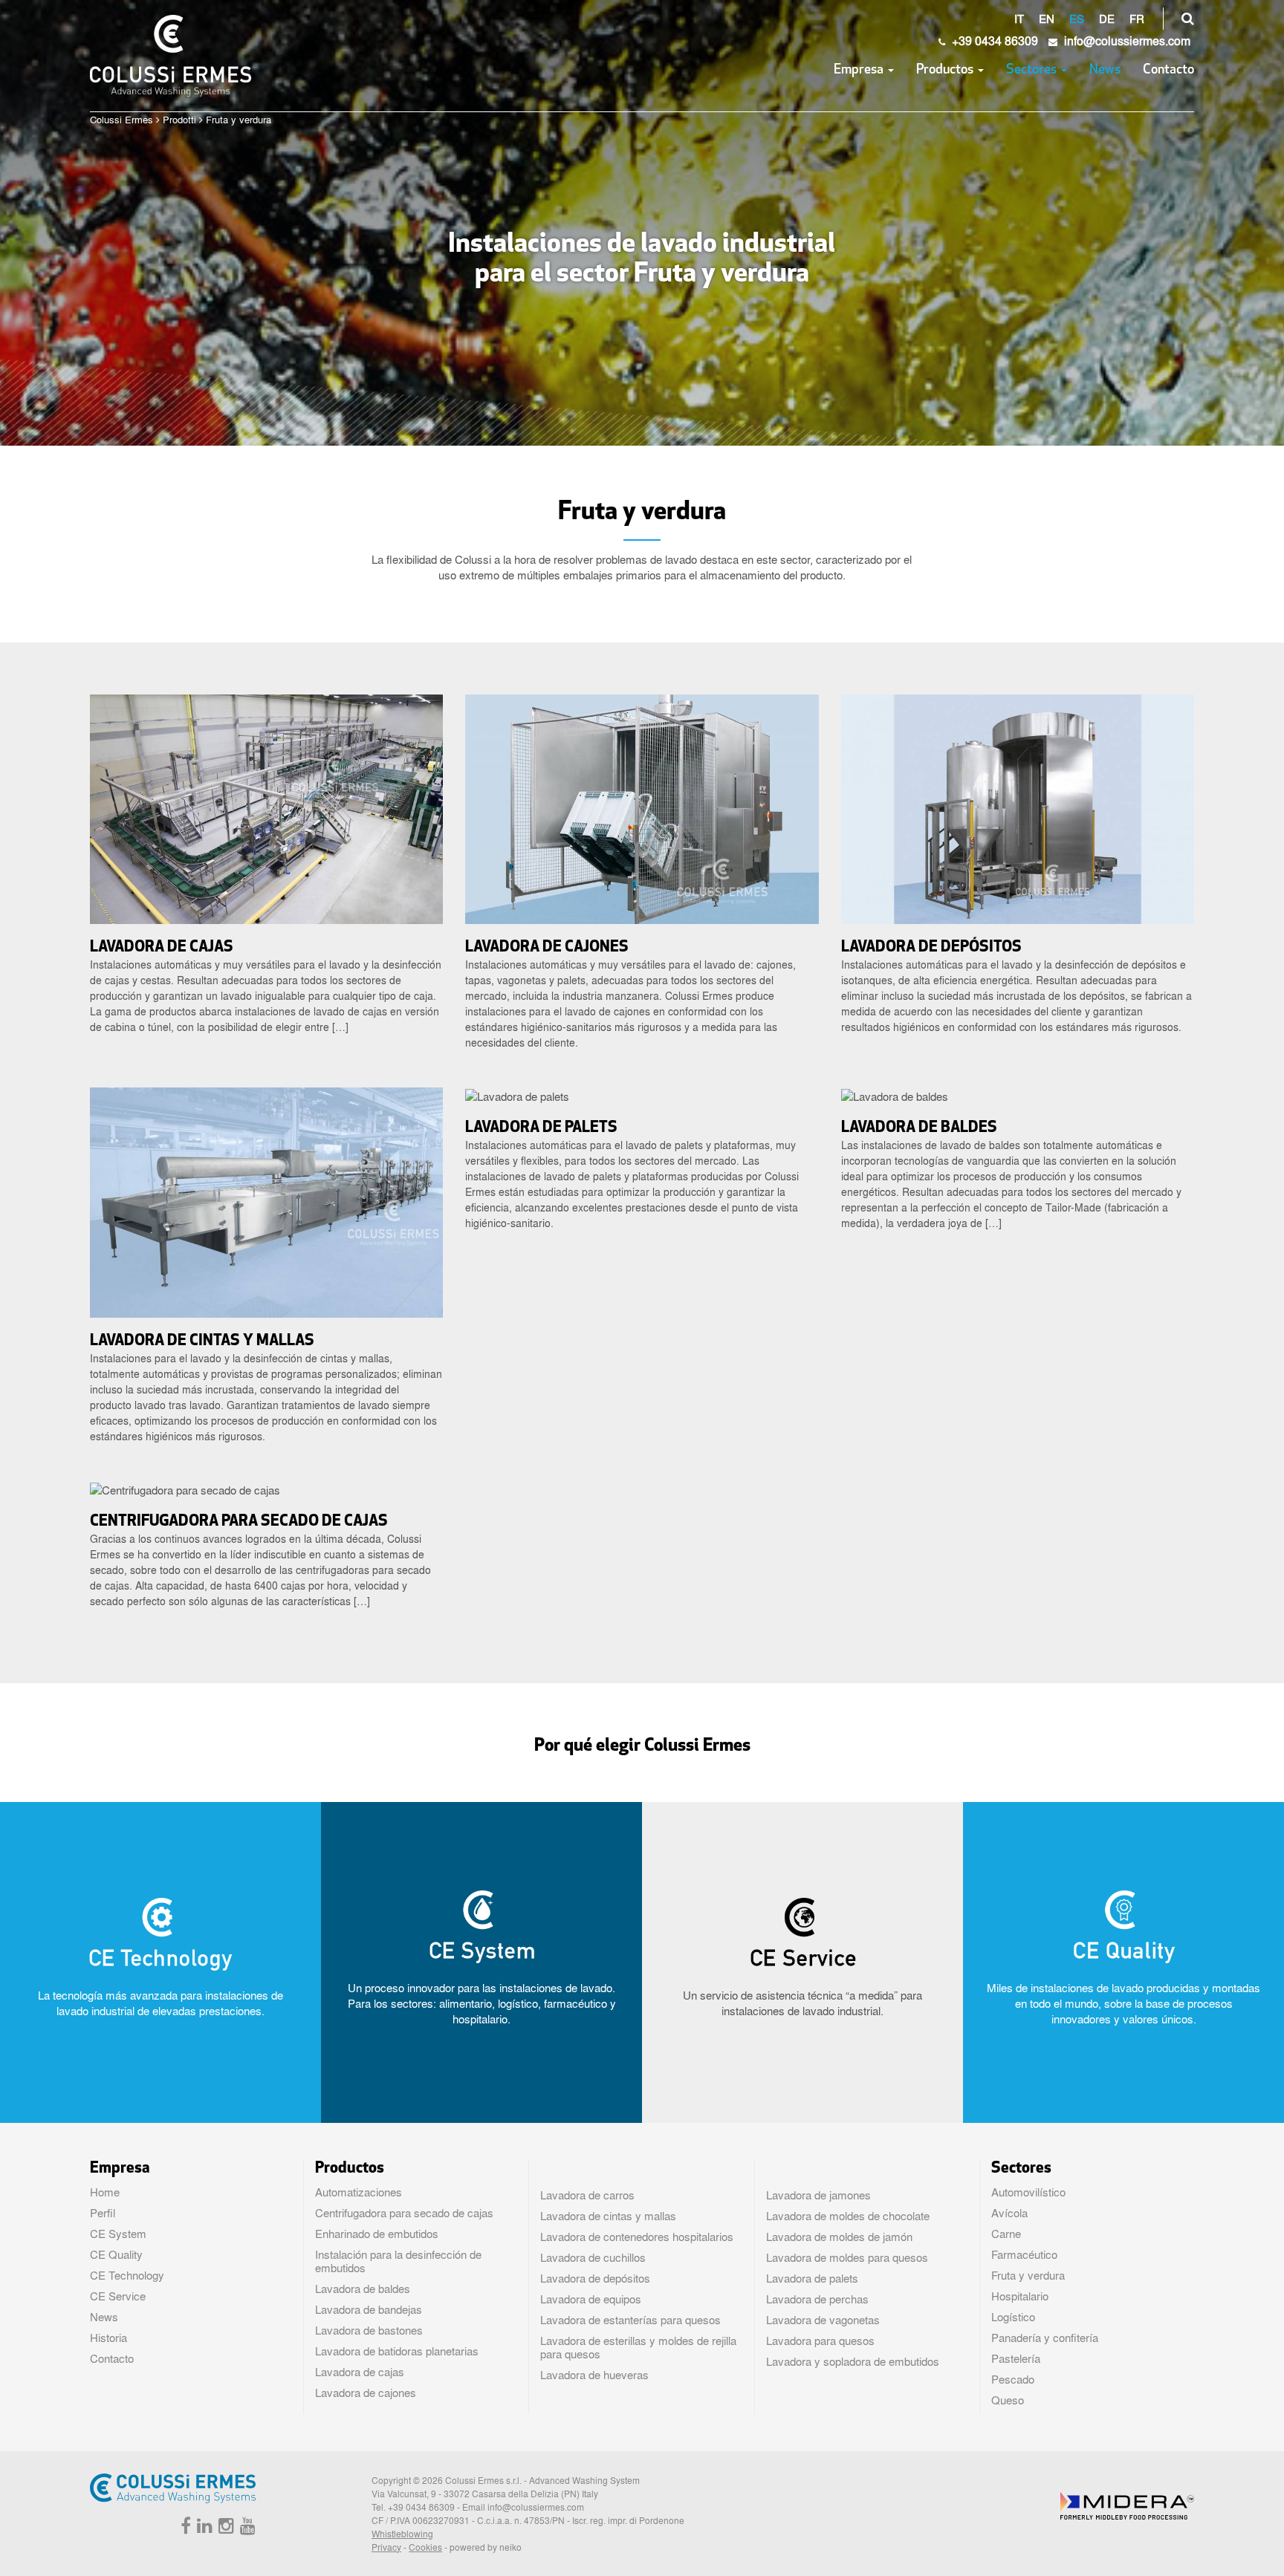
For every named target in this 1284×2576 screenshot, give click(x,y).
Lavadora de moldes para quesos (847, 2257)
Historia (108, 2338)
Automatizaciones (359, 2192)
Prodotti (179, 119)
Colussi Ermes (121, 119)
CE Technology (127, 2275)
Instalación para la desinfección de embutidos (398, 2261)
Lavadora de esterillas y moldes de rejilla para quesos (638, 2347)
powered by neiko (486, 2547)
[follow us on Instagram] (224, 2528)
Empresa (860, 71)
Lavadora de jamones (818, 2195)
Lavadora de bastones (369, 2330)
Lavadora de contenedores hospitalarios (637, 2237)
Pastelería (1016, 2358)
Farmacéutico (1024, 2254)
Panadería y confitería (1045, 2338)
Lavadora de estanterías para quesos (630, 2320)
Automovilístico (1028, 2192)
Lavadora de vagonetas (823, 2320)
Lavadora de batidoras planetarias (397, 2351)
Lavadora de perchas (817, 2299)
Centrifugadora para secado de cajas (404, 2213)
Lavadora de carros (587, 2195)
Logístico (1013, 2317)
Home (105, 2192)
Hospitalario (1020, 2296)
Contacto (1168, 71)
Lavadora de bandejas (369, 2309)
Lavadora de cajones (366, 2393)
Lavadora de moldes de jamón (839, 2237)
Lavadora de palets (812, 2278)
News (1105, 71)
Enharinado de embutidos (377, 2234)
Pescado (1013, 2379)
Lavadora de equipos (591, 2299)
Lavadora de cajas (360, 2372)
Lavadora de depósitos (595, 2278)
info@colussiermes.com (536, 2507)
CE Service (118, 2296)
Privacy (386, 2547)
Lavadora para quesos (820, 2341)
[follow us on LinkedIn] (203, 2528)
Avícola (1009, 2213)
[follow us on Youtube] (246, 2528)
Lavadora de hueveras (594, 2375)
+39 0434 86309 (993, 40)
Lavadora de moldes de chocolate (848, 2216)
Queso (1008, 2400)
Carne (1006, 2234)
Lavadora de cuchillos (593, 2257)
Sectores (1033, 71)
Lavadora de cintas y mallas (608, 2216)
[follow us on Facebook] (184, 2528)
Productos (946, 71)
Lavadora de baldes (363, 2289)
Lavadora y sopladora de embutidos (853, 2361)
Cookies (425, 2547)
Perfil (103, 2213)
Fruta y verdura (1028, 2275)
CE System (118, 2234)
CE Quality (116, 2254)
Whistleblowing (402, 2534)
